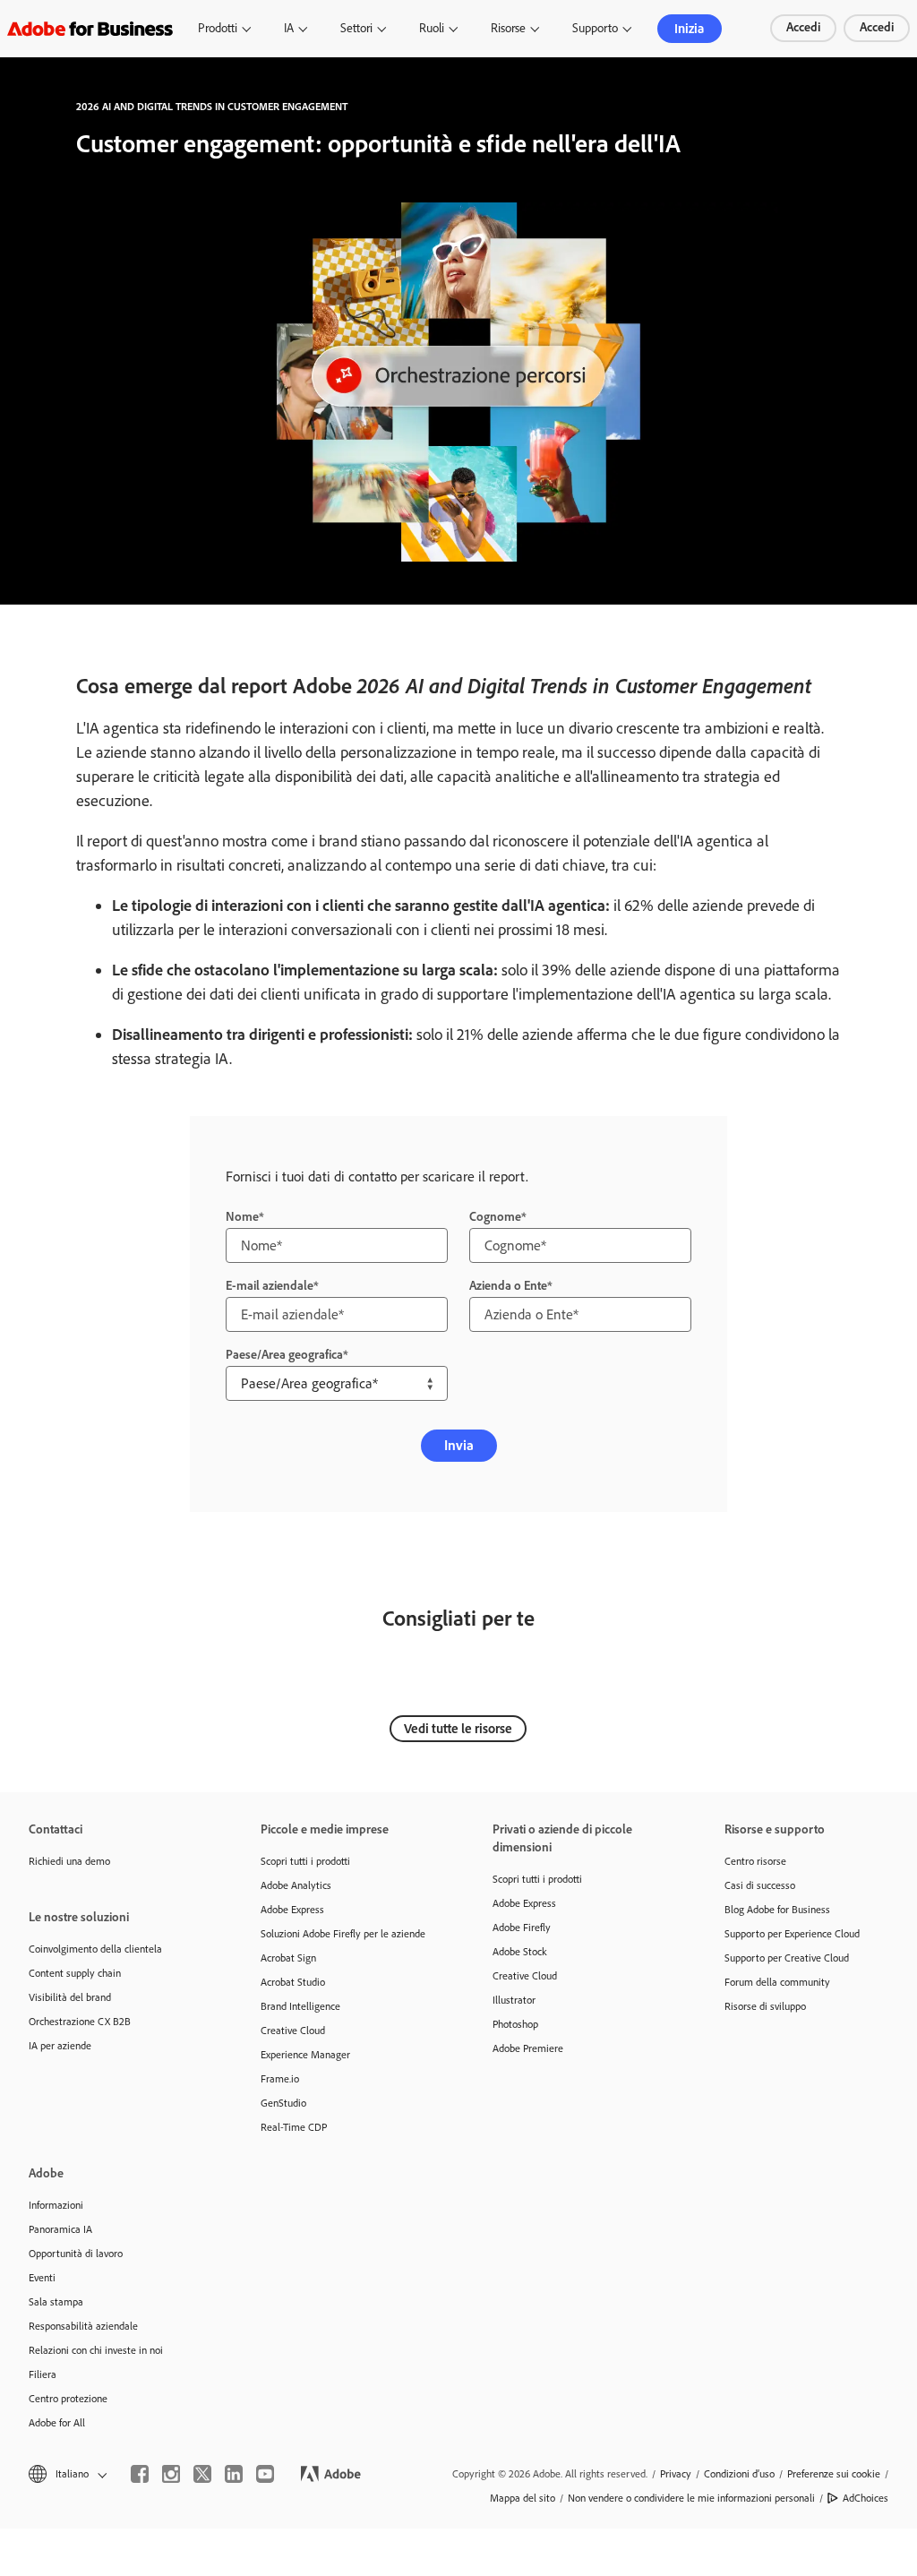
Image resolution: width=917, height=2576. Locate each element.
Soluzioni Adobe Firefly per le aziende (343, 1934)
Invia (459, 1445)
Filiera (43, 2374)
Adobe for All (57, 2423)
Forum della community (777, 1982)
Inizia (689, 29)
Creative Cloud (293, 2031)
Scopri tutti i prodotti (305, 1861)
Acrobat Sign (288, 1958)
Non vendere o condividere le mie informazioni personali (691, 2498)
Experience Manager (305, 2055)
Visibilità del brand (70, 1997)
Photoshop (515, 2024)
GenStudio (283, 2103)
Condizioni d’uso (739, 2474)
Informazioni (56, 2205)
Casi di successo (760, 1885)
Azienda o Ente (508, 1286)
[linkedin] (234, 2474)
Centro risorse (755, 1861)
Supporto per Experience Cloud (792, 1934)
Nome (242, 1217)
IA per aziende (60, 2046)
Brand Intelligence (300, 2006)
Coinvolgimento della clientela (95, 1949)
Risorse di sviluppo (765, 2006)
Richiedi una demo (69, 1861)
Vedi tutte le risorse (458, 1729)
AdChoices (866, 2498)
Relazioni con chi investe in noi (96, 2350)
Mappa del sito (523, 2498)
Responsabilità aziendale (83, 2326)
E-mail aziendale (270, 1286)
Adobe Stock (520, 1952)
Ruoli (432, 28)
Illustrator (514, 2000)
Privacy (676, 2474)
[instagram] (171, 2474)
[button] (66, 2474)
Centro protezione (68, 2399)
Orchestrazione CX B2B (80, 2022)
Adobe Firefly (522, 1928)
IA (289, 28)
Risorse (508, 28)
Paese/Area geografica (284, 1355)
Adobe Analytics (296, 1885)
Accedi (803, 27)
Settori (356, 28)
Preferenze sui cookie (834, 2474)
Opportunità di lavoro (76, 2254)
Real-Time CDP (294, 2127)
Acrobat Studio (293, 1982)
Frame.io (280, 2079)
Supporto (595, 28)
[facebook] (140, 2474)
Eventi (42, 2278)
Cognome (495, 1217)
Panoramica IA (60, 2229)
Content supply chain (75, 1973)
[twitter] (202, 2474)
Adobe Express (292, 1910)
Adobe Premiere (528, 2048)
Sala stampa (56, 2302)
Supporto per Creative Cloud (787, 1958)
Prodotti (218, 28)
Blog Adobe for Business (777, 1910)
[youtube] (265, 2474)
